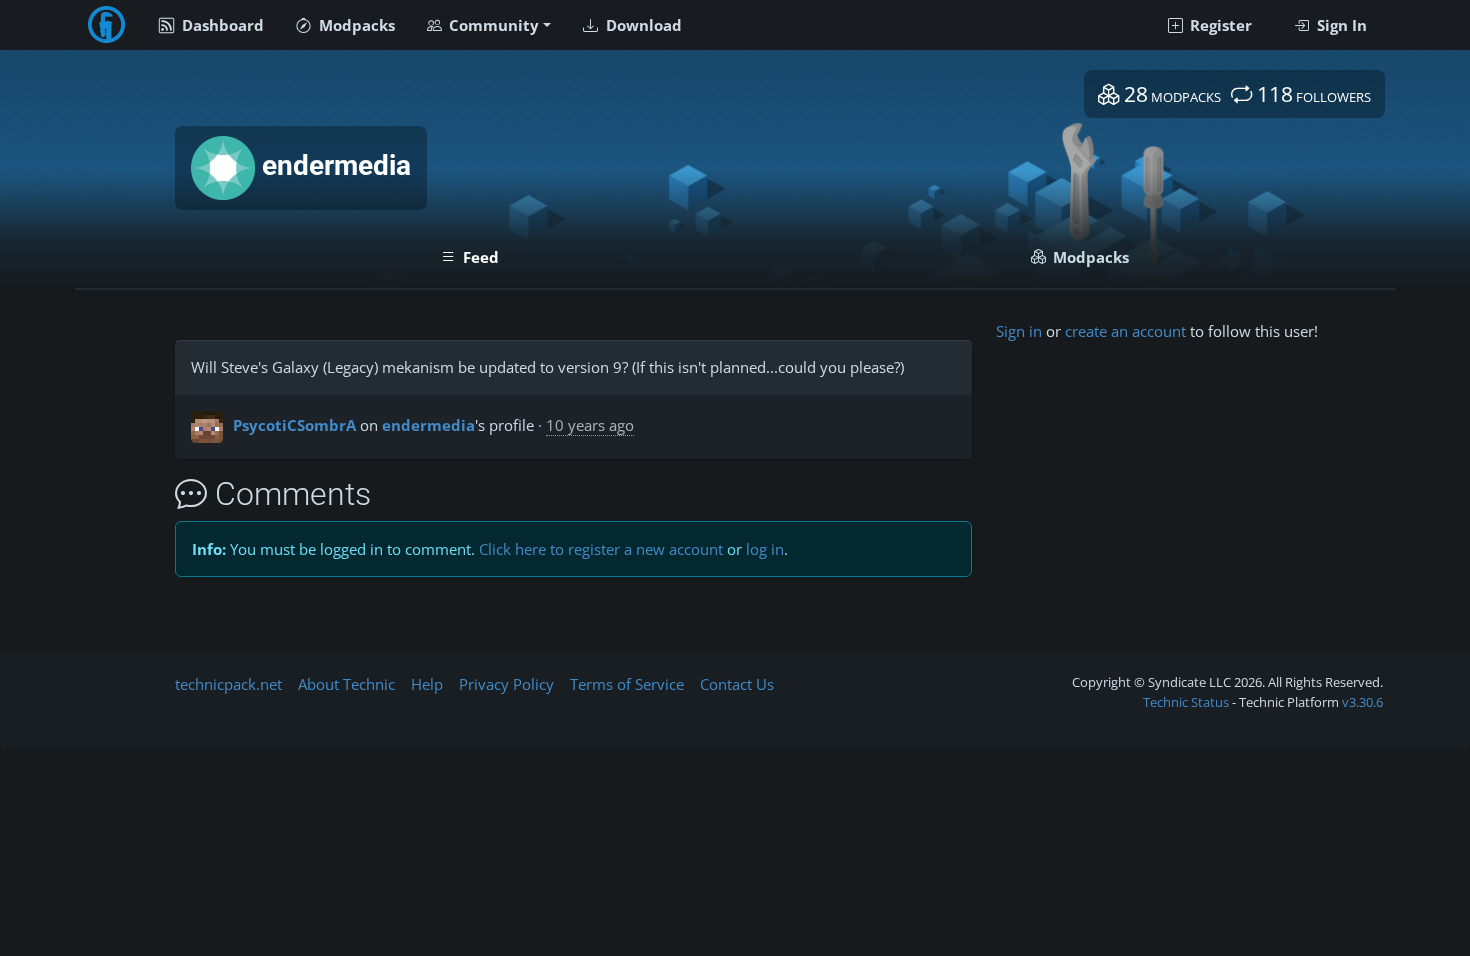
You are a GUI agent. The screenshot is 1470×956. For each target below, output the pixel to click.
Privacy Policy (506, 684)
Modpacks (355, 25)
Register (1219, 25)
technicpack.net (228, 684)
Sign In (1340, 25)
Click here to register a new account (601, 549)
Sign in (1019, 331)
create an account (1125, 331)
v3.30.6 (1362, 702)
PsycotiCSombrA (294, 425)
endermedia (428, 425)
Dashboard (221, 25)
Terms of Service (627, 684)
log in (765, 549)
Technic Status (1186, 702)
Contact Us (737, 684)
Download (642, 25)
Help (427, 684)
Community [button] (492, 25)
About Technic (346, 684)
